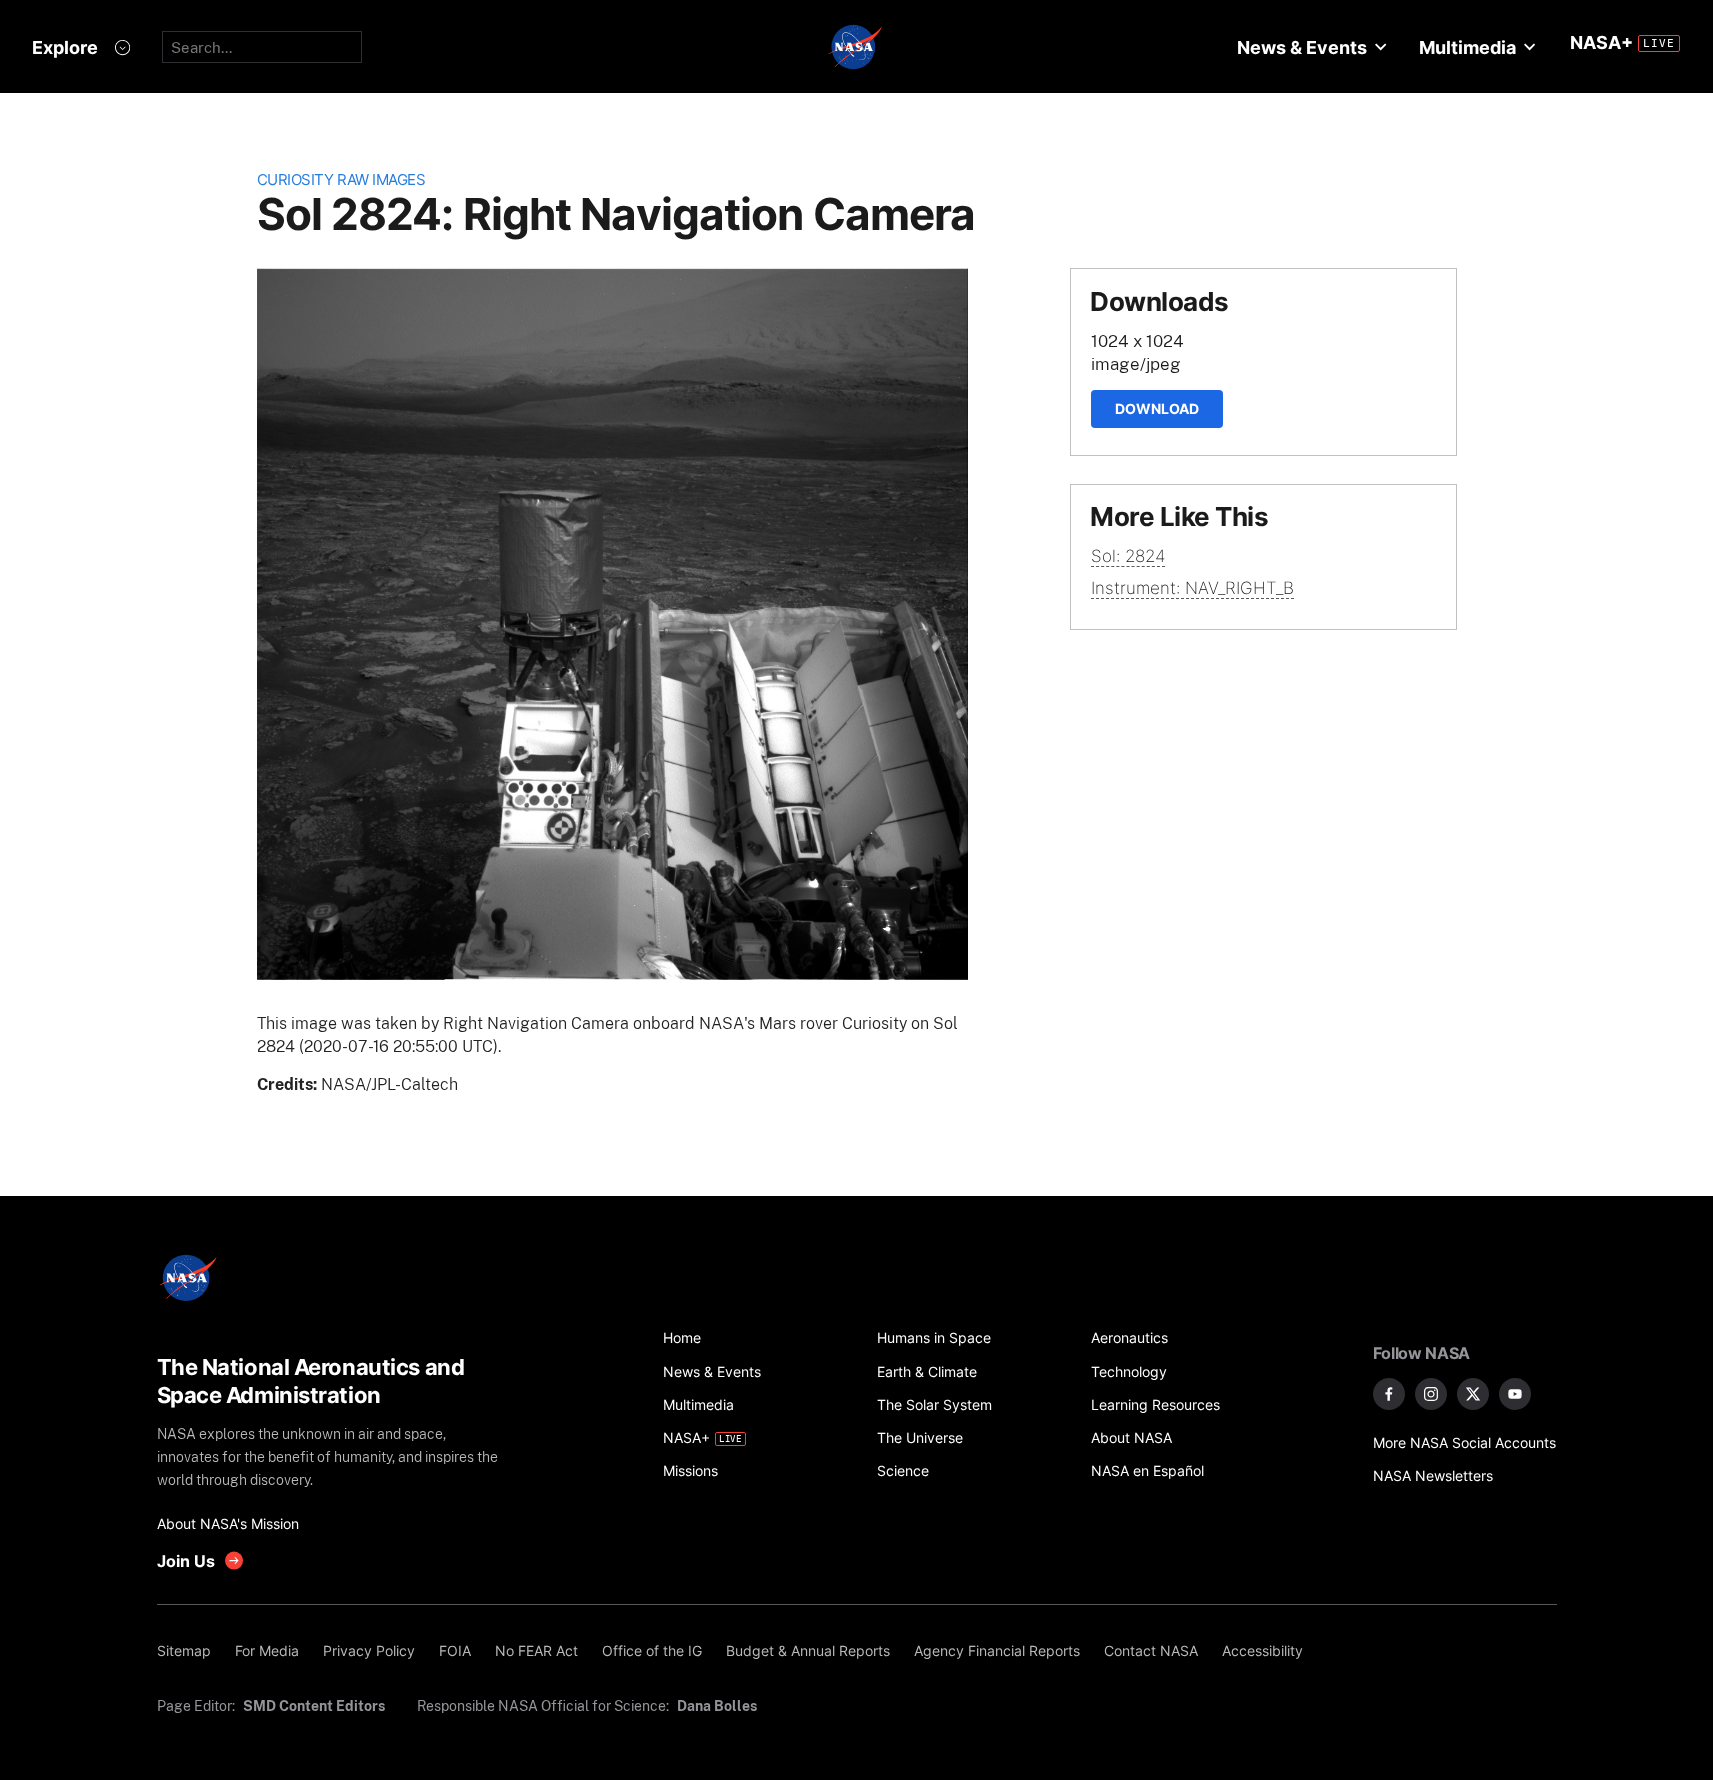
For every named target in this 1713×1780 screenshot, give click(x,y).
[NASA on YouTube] (1515, 1394)
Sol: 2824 (1128, 556)
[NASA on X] (1473, 1394)
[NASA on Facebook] (1389, 1394)
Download (1157, 408)
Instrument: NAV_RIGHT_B (1192, 588)
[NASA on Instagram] (1431, 1394)
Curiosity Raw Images (341, 179)
